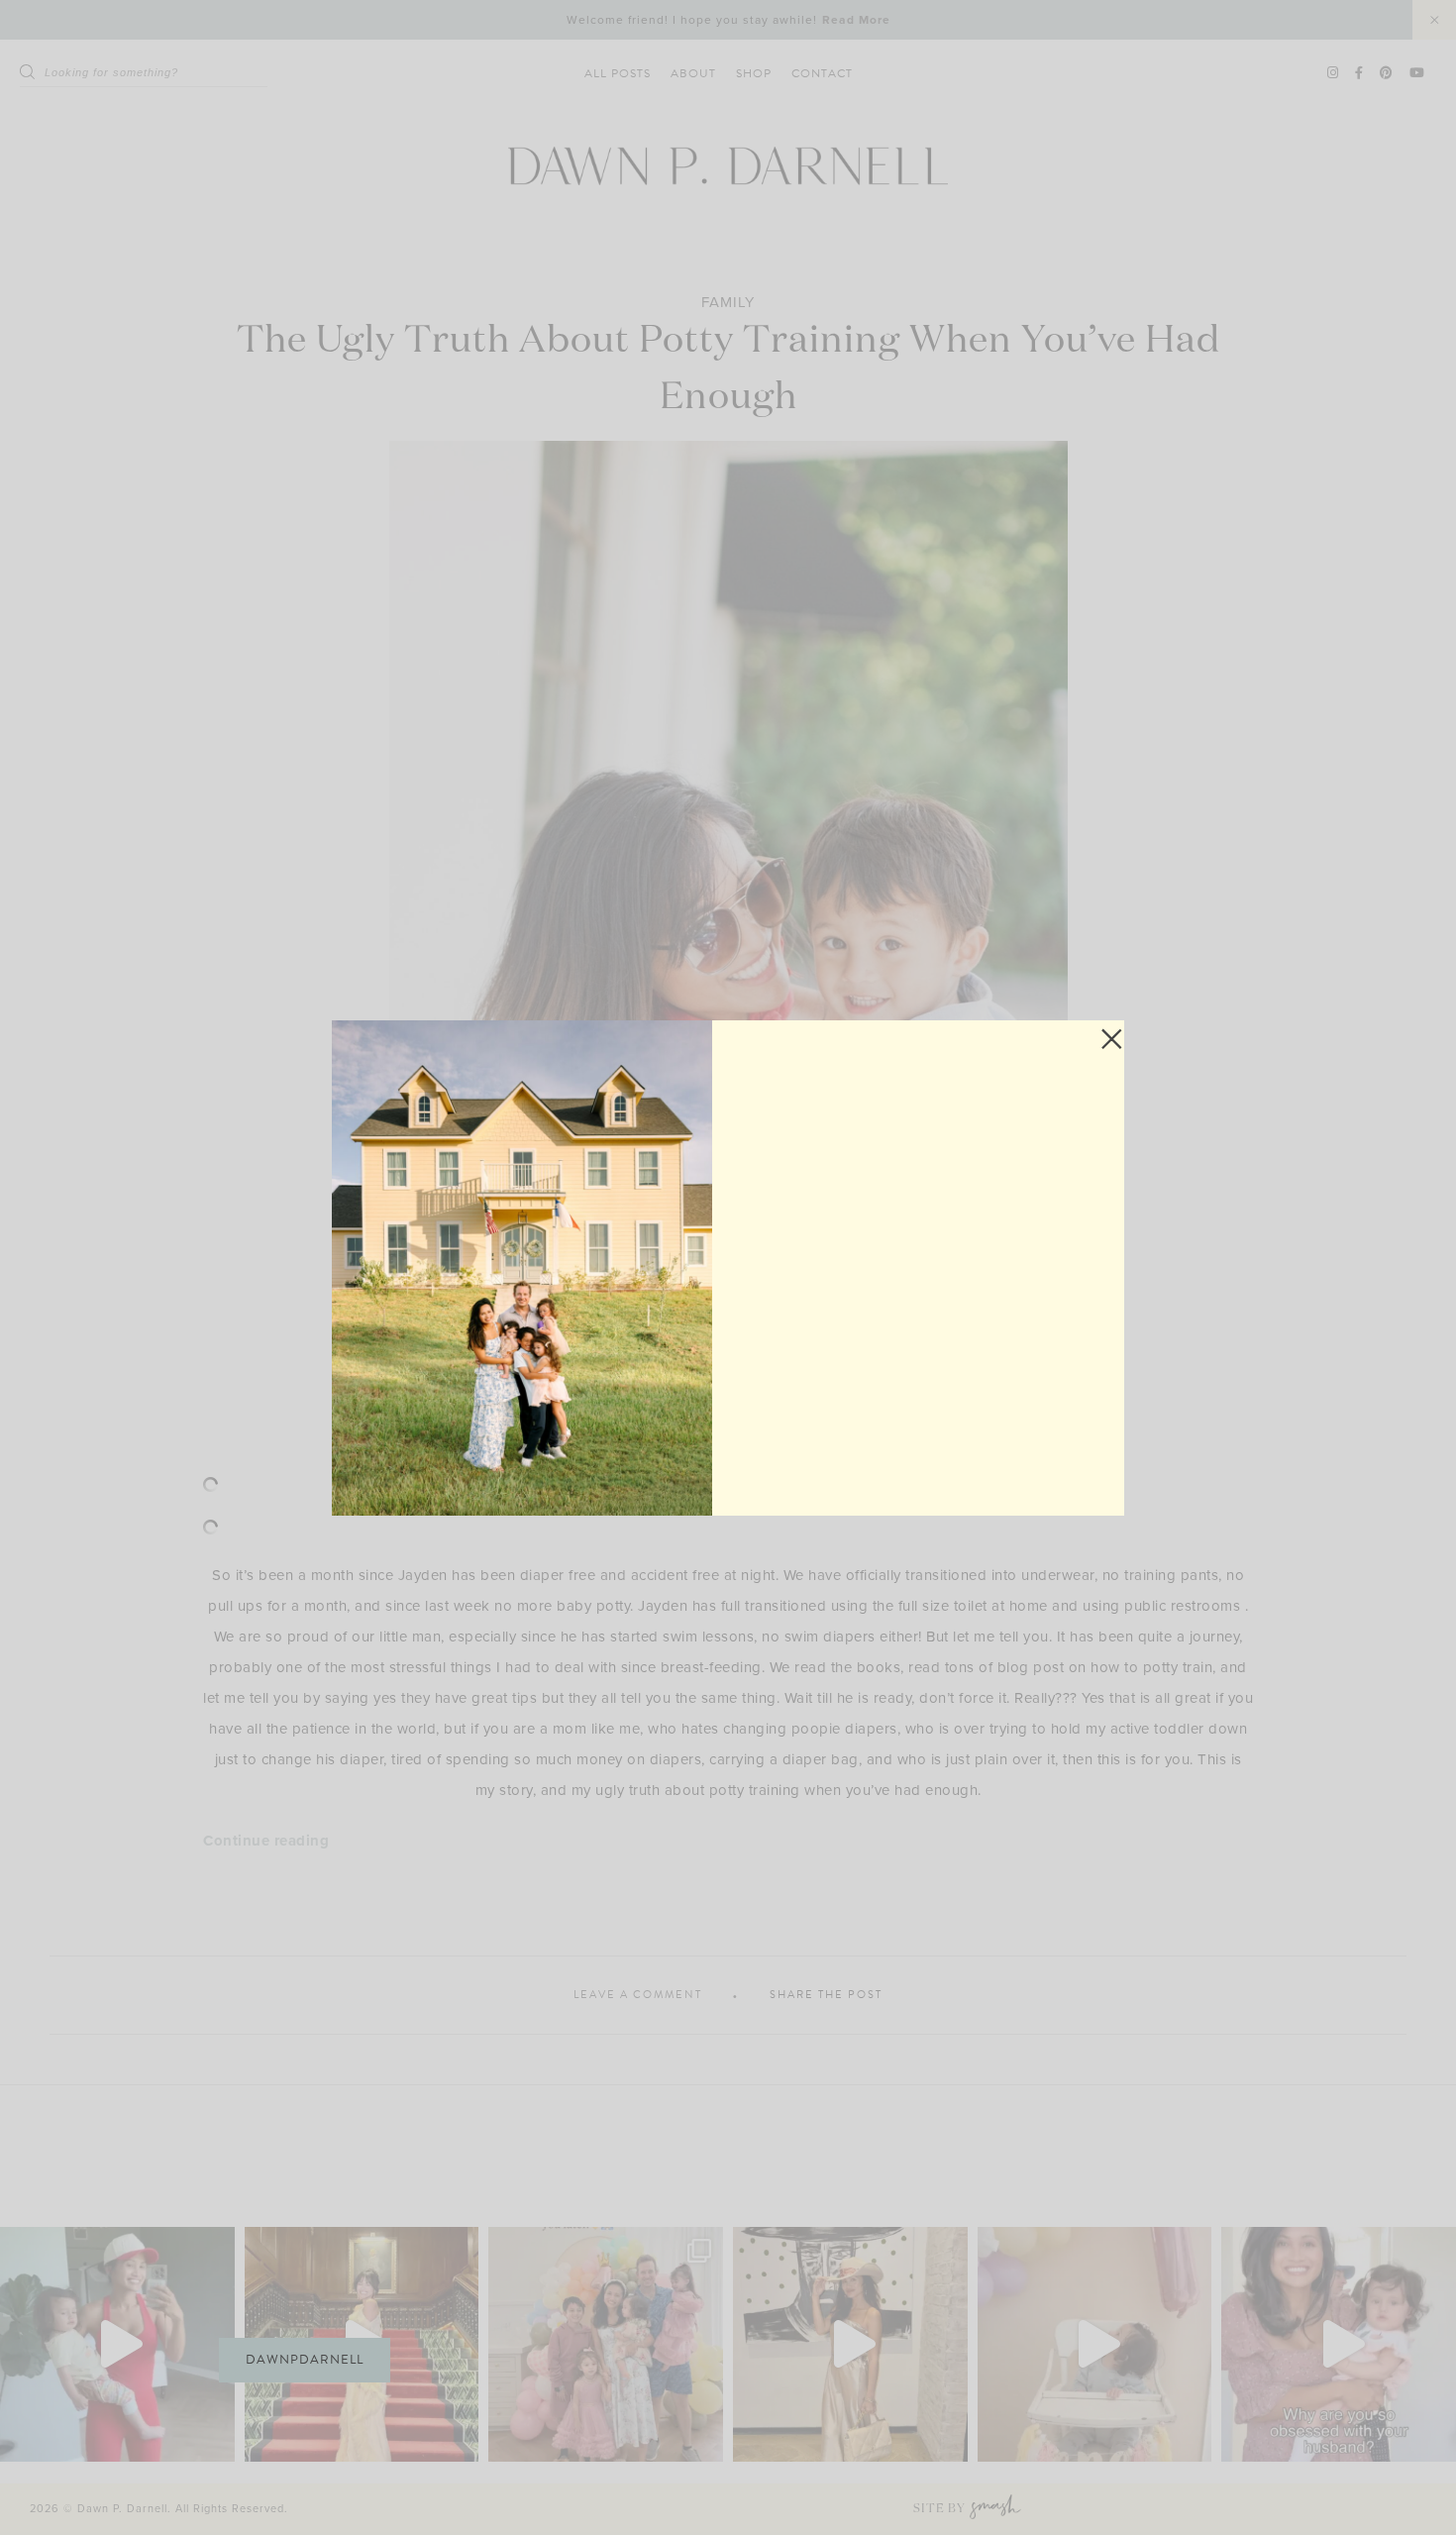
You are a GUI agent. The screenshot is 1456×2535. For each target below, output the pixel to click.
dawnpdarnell (305, 2360)
